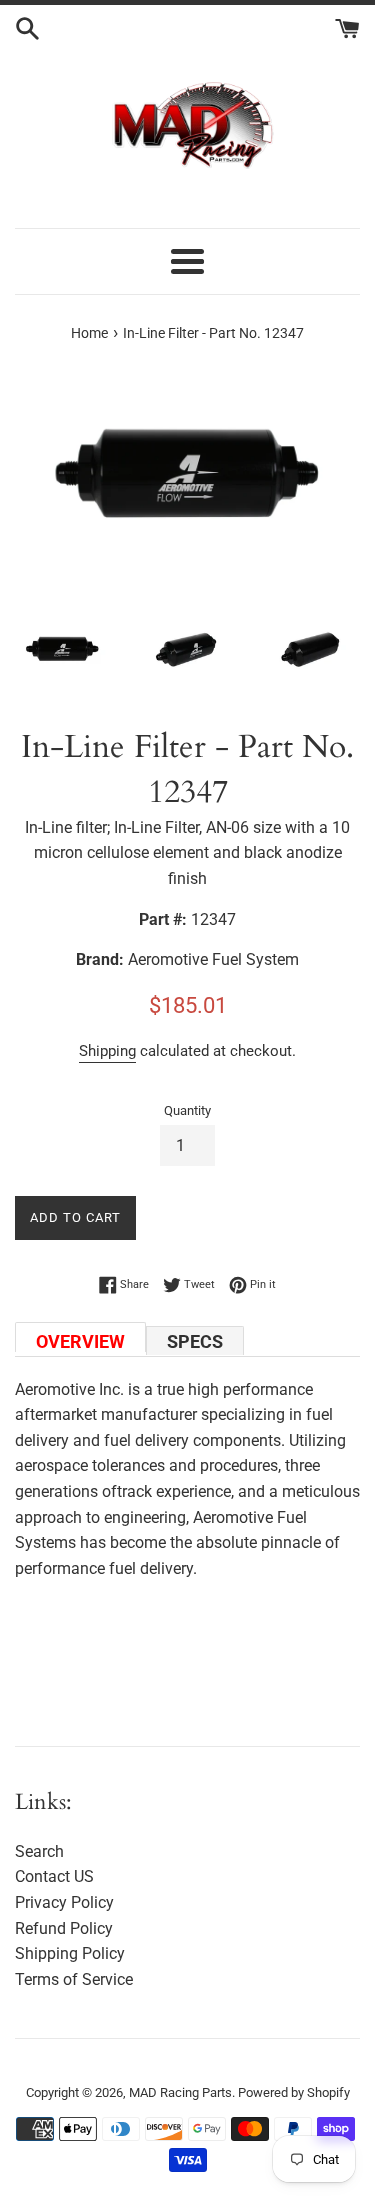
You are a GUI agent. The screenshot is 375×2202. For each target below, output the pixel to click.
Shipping (107, 1051)
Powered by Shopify (294, 2092)
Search (39, 1851)
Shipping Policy (70, 1953)
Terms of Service (74, 1979)
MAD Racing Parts (180, 2092)
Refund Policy (64, 1928)
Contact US (54, 1876)
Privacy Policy (64, 1902)
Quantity (187, 1110)
